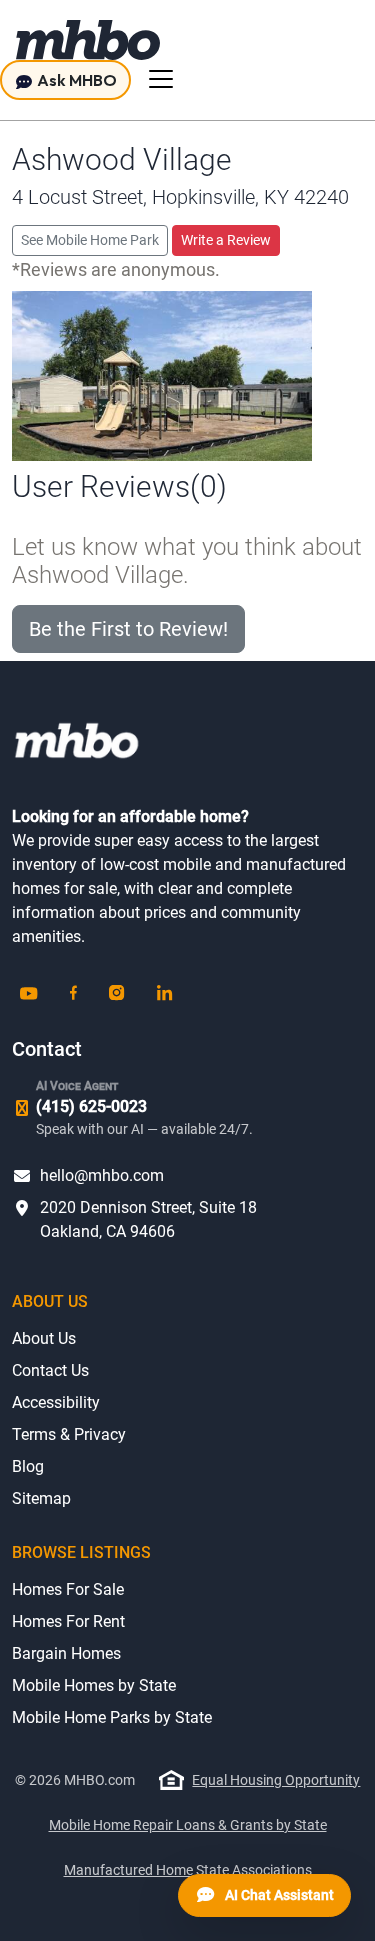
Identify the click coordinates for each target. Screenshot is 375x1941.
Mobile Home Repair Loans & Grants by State (188, 1825)
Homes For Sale (68, 1589)
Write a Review (226, 240)
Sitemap (41, 1498)
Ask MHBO (75, 80)
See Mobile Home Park (90, 240)
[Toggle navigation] (161, 79)
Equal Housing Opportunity (276, 1780)
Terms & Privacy (69, 1434)
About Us (44, 1338)
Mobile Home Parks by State (112, 1717)
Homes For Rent (68, 1621)
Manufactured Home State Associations (188, 1870)
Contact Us (50, 1370)
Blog (28, 1466)
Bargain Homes (66, 1653)
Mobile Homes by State (94, 1685)
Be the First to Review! (128, 629)
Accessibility (56, 1402)
